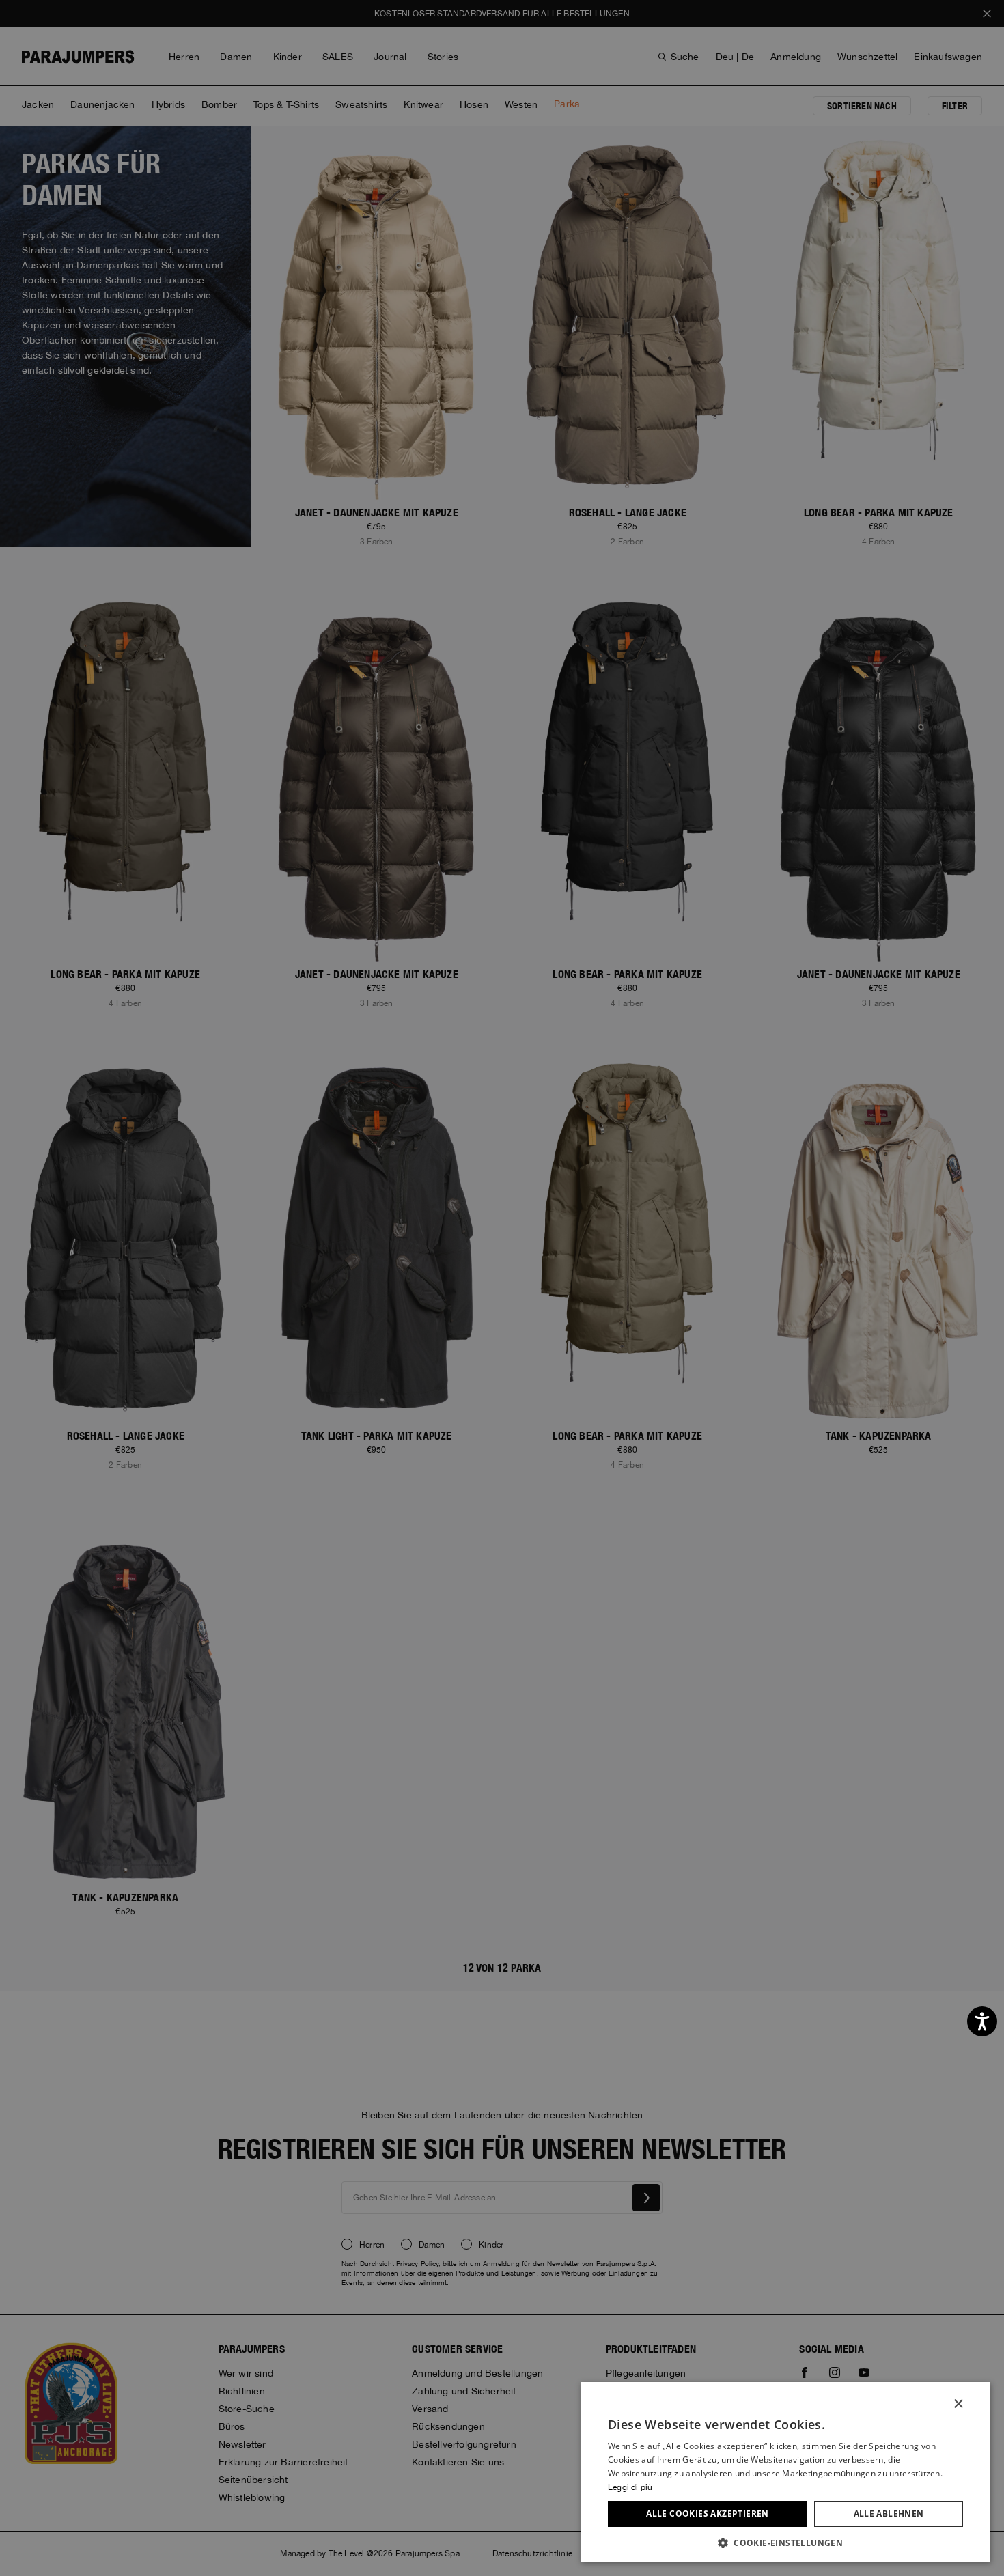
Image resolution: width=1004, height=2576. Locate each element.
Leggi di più (630, 2487)
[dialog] (502, 1288)
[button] (785, 2542)
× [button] (958, 2404)
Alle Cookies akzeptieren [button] (708, 2514)
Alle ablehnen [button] (889, 2514)
